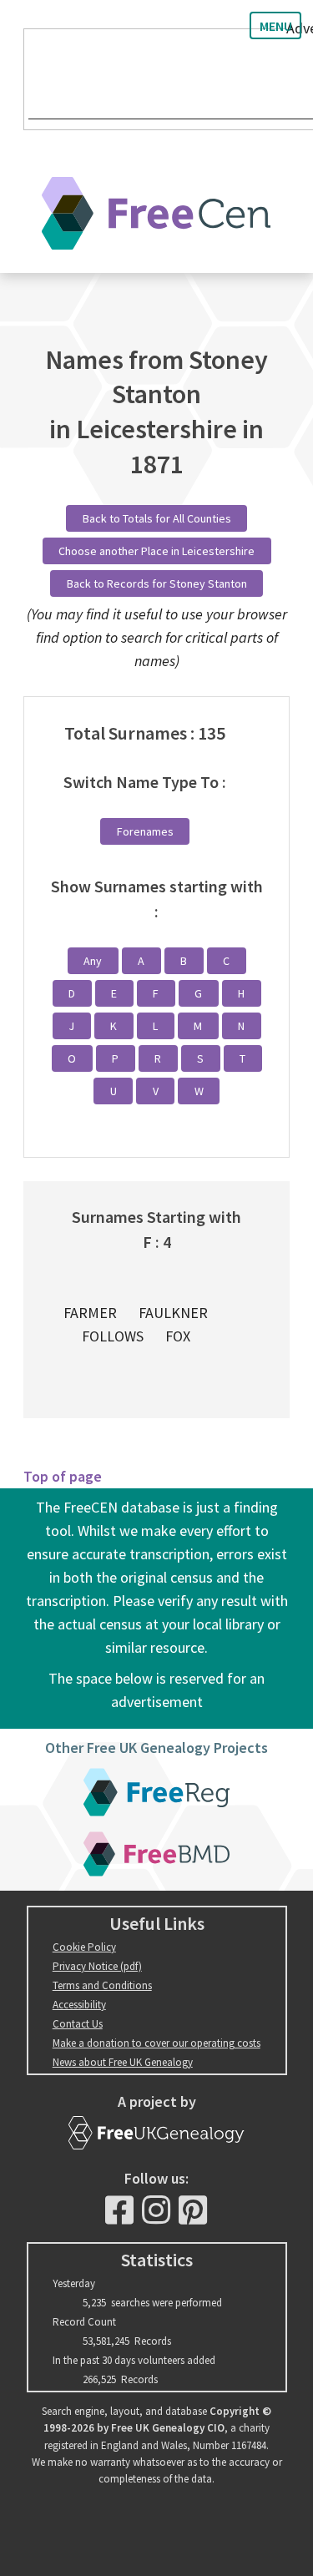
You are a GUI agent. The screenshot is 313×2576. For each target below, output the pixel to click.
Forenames (145, 831)
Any (93, 961)
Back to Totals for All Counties (157, 518)
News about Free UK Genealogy (123, 2062)
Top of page (63, 1476)
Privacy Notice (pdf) (97, 1966)
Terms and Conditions (102, 1985)
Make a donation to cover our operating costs (156, 2043)
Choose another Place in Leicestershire (156, 551)
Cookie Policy (84, 1947)
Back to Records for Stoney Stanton (157, 583)
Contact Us (78, 2024)
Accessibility (79, 2005)
